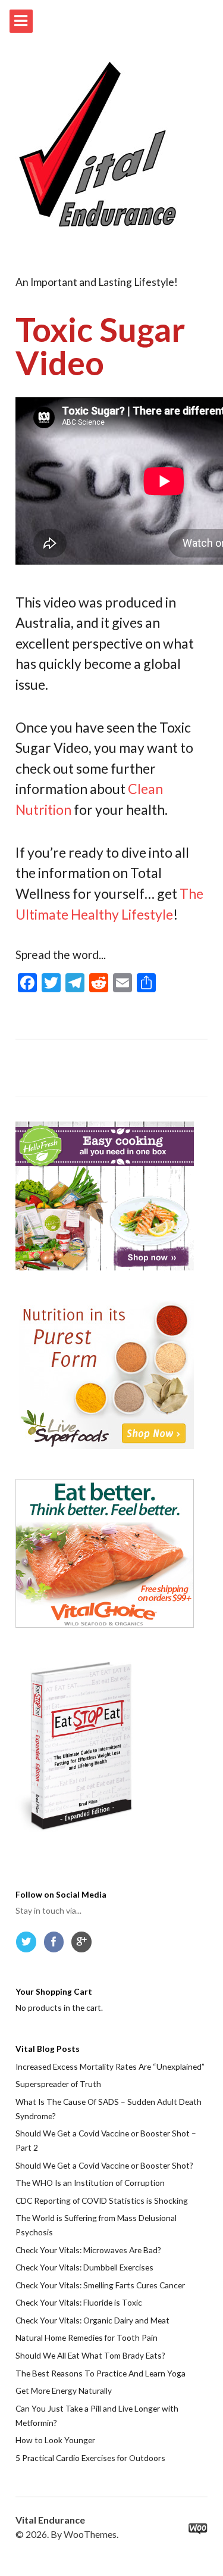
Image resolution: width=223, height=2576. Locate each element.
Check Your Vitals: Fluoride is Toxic (79, 2302)
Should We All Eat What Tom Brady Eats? (90, 2355)
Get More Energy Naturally (64, 2390)
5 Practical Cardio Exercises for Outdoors (90, 2458)
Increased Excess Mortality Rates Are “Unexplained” (110, 2066)
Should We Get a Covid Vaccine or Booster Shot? (104, 2165)
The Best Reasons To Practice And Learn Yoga (100, 2373)
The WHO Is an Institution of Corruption (90, 2183)
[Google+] (84, 1945)
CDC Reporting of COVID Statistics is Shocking (102, 2200)
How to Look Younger (55, 2440)
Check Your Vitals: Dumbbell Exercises (84, 2267)
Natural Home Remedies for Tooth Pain (87, 2337)
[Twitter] (29, 1945)
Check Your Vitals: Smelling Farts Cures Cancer (100, 2285)
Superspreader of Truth (58, 2084)
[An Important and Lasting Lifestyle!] (98, 145)
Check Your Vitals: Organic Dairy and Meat (92, 2320)
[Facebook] (56, 1945)
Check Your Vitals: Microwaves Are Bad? (88, 2250)
